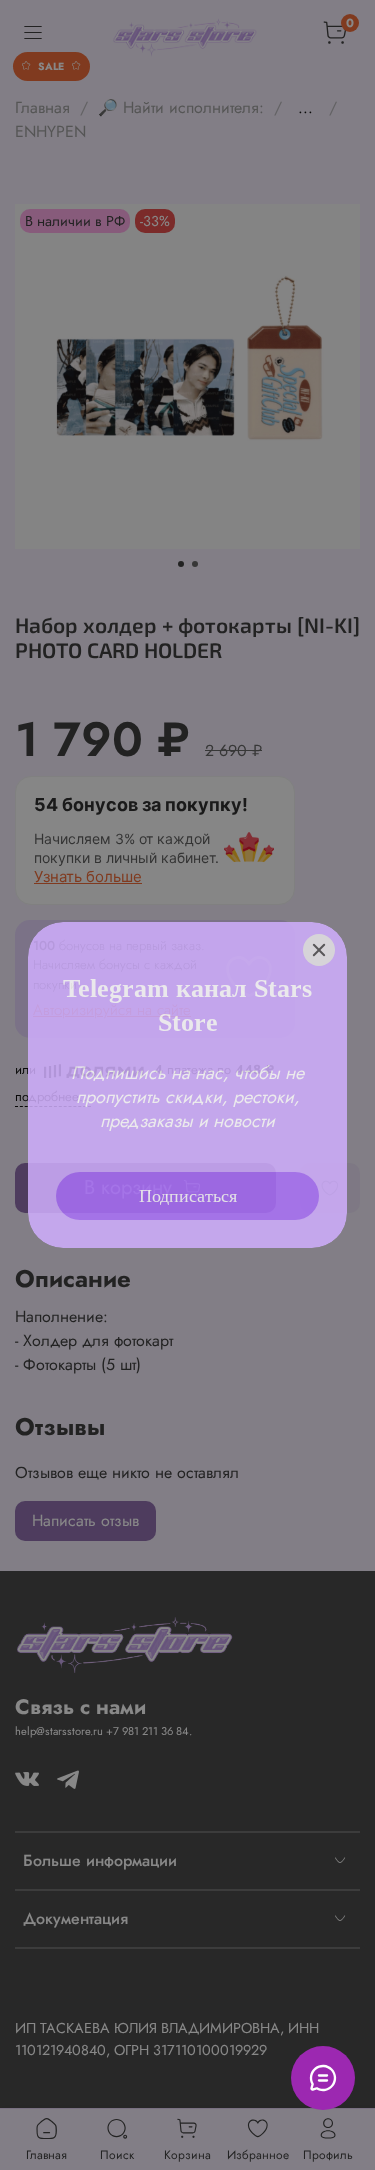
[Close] (319, 950)
